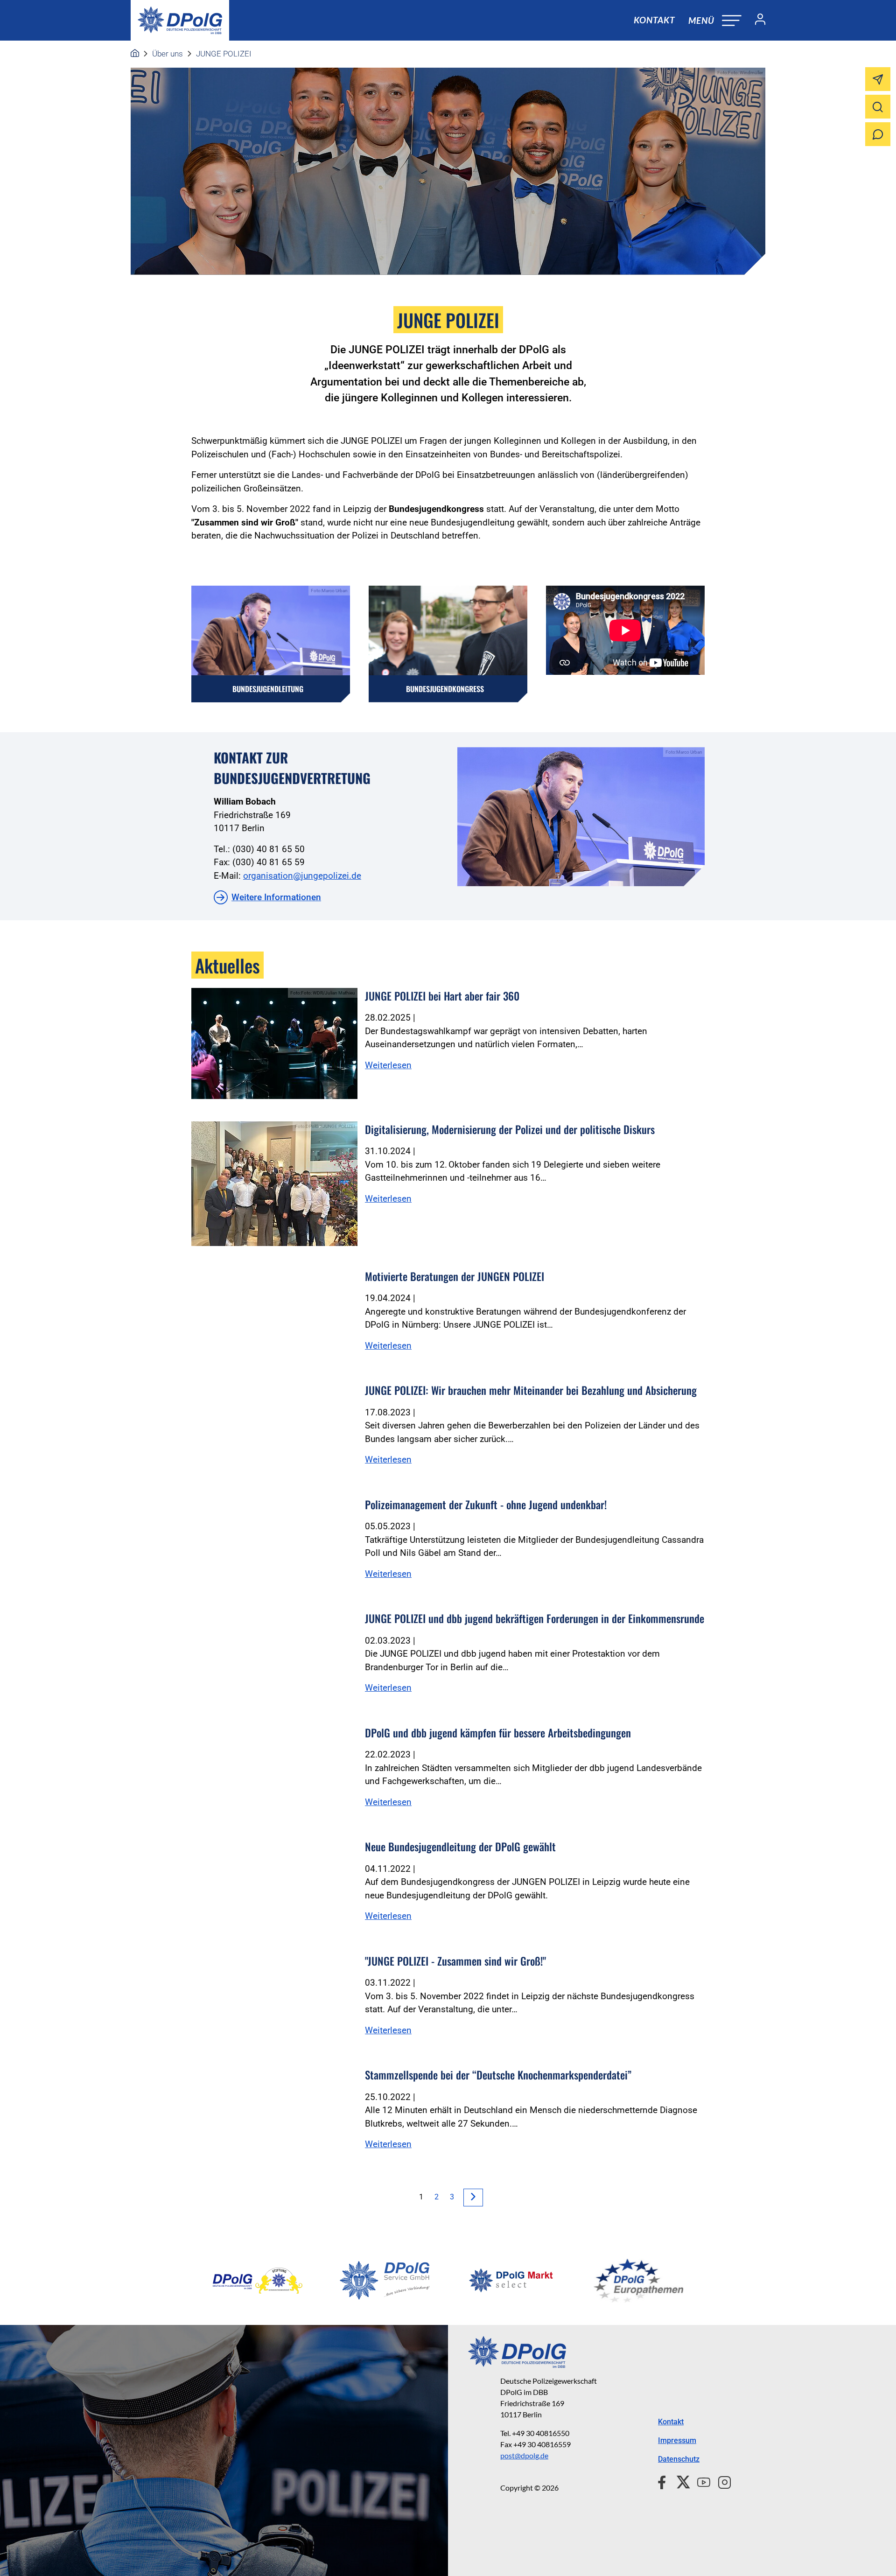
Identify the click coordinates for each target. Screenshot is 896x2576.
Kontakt (654, 20)
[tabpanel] (258, 2281)
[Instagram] (721, 2481)
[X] (680, 2481)
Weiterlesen (388, 1065)
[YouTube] (700, 2481)
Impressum (677, 2440)
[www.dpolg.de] (135, 54)
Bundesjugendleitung (268, 689)
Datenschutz (679, 2459)
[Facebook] (664, 2481)
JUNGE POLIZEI (224, 54)
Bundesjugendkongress (445, 689)
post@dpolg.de (524, 2455)
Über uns (168, 54)
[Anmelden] (756, 21)
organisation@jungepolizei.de (302, 876)
